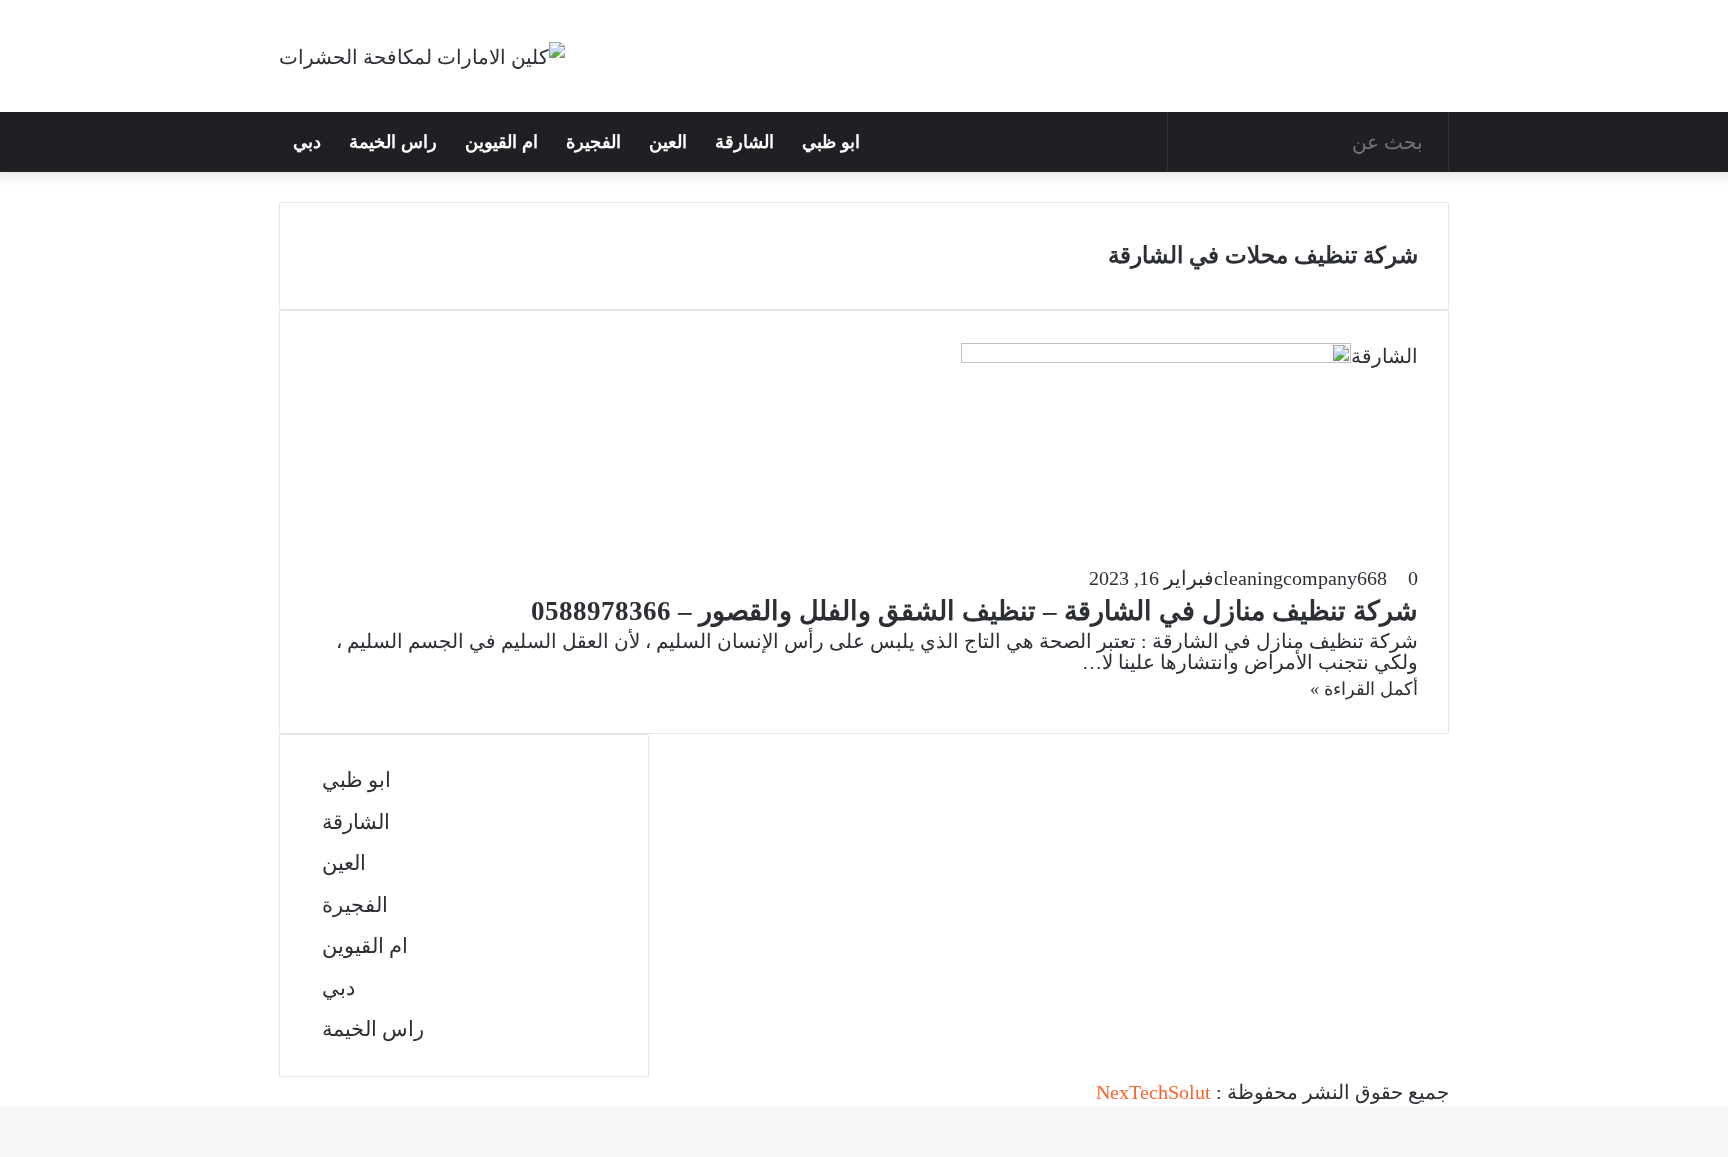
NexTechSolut (1153, 1092)
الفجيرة (593, 142)
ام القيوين (501, 142)
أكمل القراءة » (1364, 689)
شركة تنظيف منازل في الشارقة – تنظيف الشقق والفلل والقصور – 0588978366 (974, 611)
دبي (307, 142)
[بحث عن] (1428, 142)
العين (668, 142)
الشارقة (744, 142)
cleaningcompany (1285, 578)
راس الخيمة (393, 142)
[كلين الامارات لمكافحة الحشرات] (422, 56)
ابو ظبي (831, 142)
